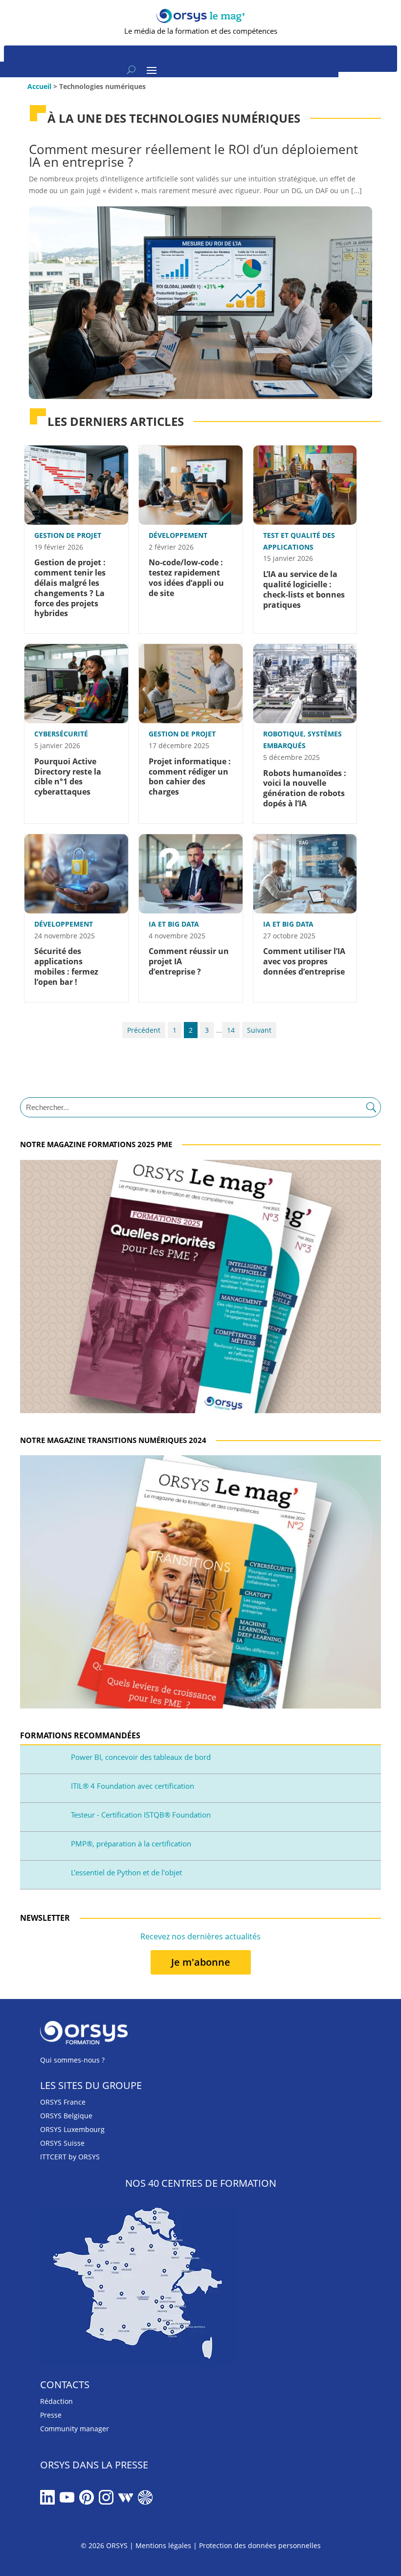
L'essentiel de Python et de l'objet (126, 1872)
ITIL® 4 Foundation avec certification (133, 1786)
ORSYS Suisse (62, 2143)
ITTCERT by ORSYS (70, 2157)
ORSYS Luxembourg (72, 2129)
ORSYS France (63, 2102)
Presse (51, 2415)
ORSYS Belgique (66, 2116)
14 (231, 1030)
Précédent (144, 1030)
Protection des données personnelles (260, 2545)
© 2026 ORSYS (105, 2545)
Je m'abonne (201, 1962)
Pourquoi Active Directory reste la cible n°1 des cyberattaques (68, 777)
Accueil (39, 86)
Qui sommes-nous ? (72, 2060)
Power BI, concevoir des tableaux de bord (141, 1757)
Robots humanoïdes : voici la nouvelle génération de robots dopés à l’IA (305, 788)
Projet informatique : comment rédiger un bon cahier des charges (190, 777)
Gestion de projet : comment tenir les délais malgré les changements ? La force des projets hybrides (70, 588)
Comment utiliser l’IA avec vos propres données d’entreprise (304, 961)
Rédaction (56, 2401)
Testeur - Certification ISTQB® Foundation (141, 1815)
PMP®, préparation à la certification (131, 1843)
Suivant (259, 1030)
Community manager (75, 2429)
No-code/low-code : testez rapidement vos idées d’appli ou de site (186, 577)
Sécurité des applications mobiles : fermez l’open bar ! (66, 966)
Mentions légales (163, 2545)
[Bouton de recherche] (131, 69)
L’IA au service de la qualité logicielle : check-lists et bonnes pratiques (304, 589)
